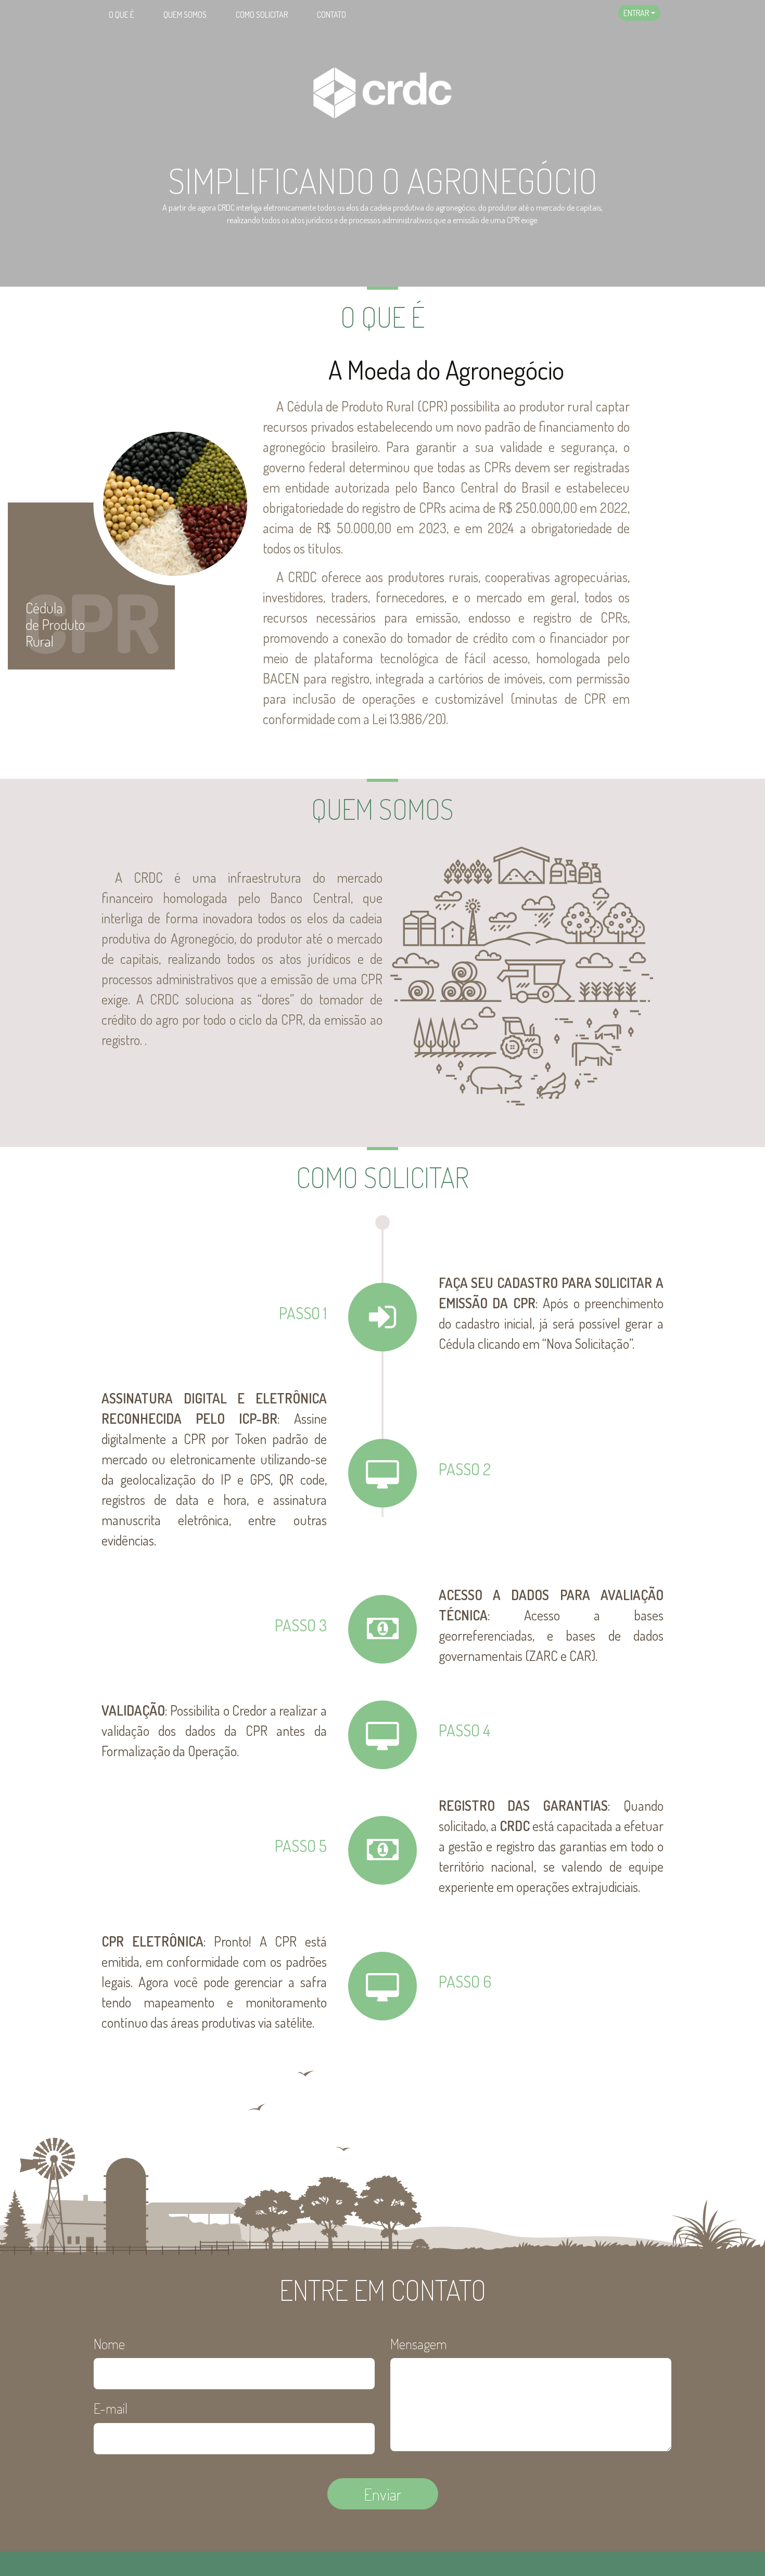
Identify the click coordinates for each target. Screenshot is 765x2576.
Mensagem (419, 2343)
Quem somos (185, 15)
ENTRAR (636, 13)
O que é (122, 15)
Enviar (383, 2494)
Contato (331, 15)
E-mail (111, 2408)
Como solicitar (262, 15)
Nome (109, 2343)
